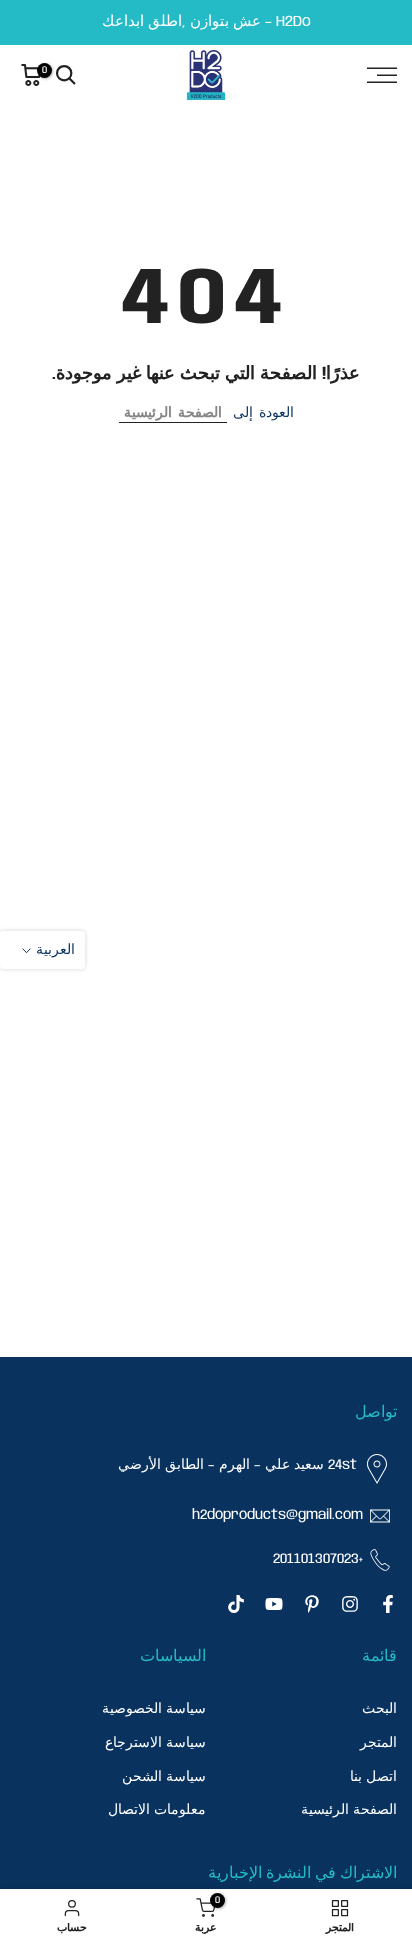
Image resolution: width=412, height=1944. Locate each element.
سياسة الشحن (164, 1777)
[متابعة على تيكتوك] (236, 1604)
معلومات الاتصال (157, 1810)
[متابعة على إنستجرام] (350, 1604)
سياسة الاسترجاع (155, 1743)
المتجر (378, 1743)
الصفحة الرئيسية (173, 413)
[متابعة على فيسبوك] (388, 1604)
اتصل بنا (373, 1777)
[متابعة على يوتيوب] (274, 1604)
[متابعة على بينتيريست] (312, 1604)
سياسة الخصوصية (154, 1709)
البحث (379, 1709)
